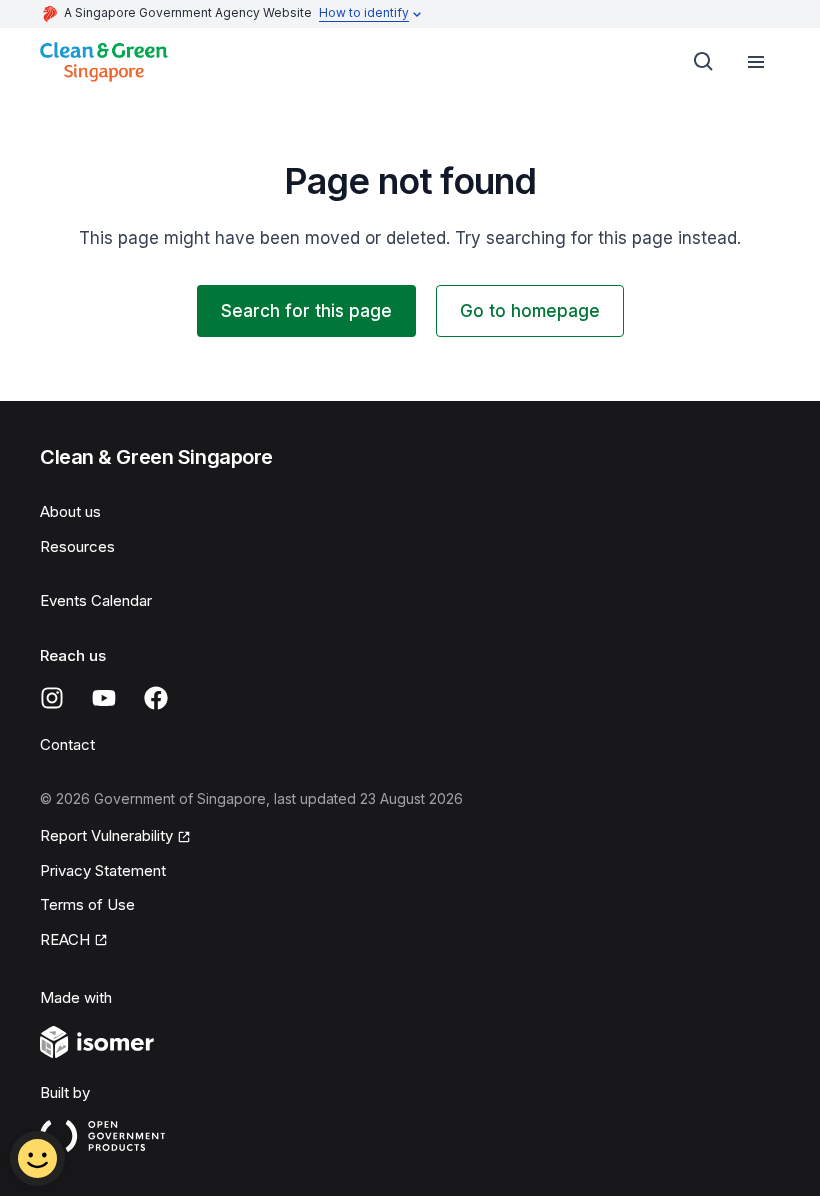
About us (70, 511)
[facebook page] (156, 698)
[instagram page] (52, 698)
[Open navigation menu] (756, 62)
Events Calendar (96, 600)
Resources (77, 546)
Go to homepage (530, 311)
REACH (65, 939)
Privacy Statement (103, 870)
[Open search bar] (704, 62)
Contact (67, 744)
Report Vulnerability (106, 835)
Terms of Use (87, 904)
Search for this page (306, 311)
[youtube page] (104, 698)
